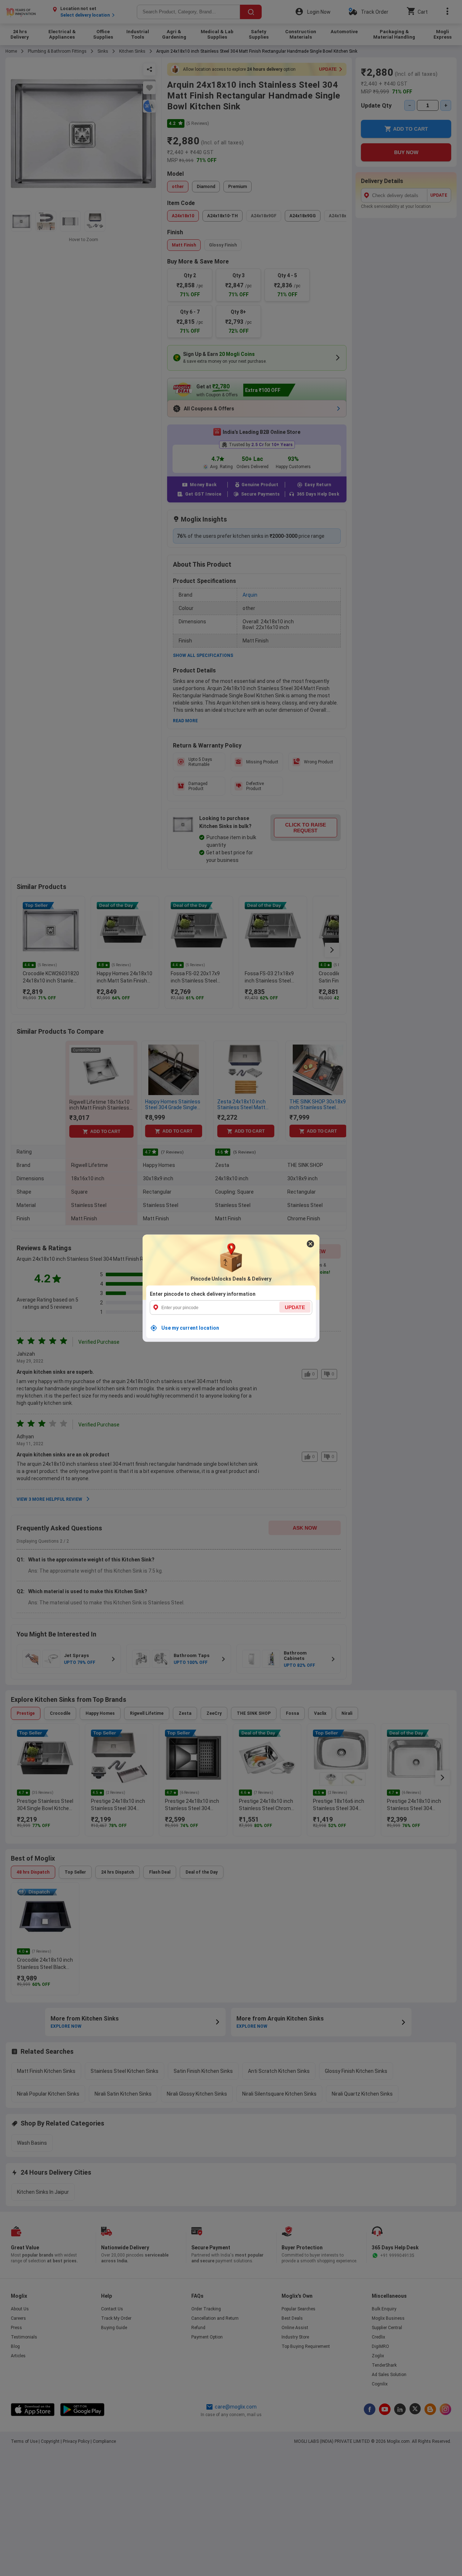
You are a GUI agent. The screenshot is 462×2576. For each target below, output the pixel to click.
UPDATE (295, 1307)
